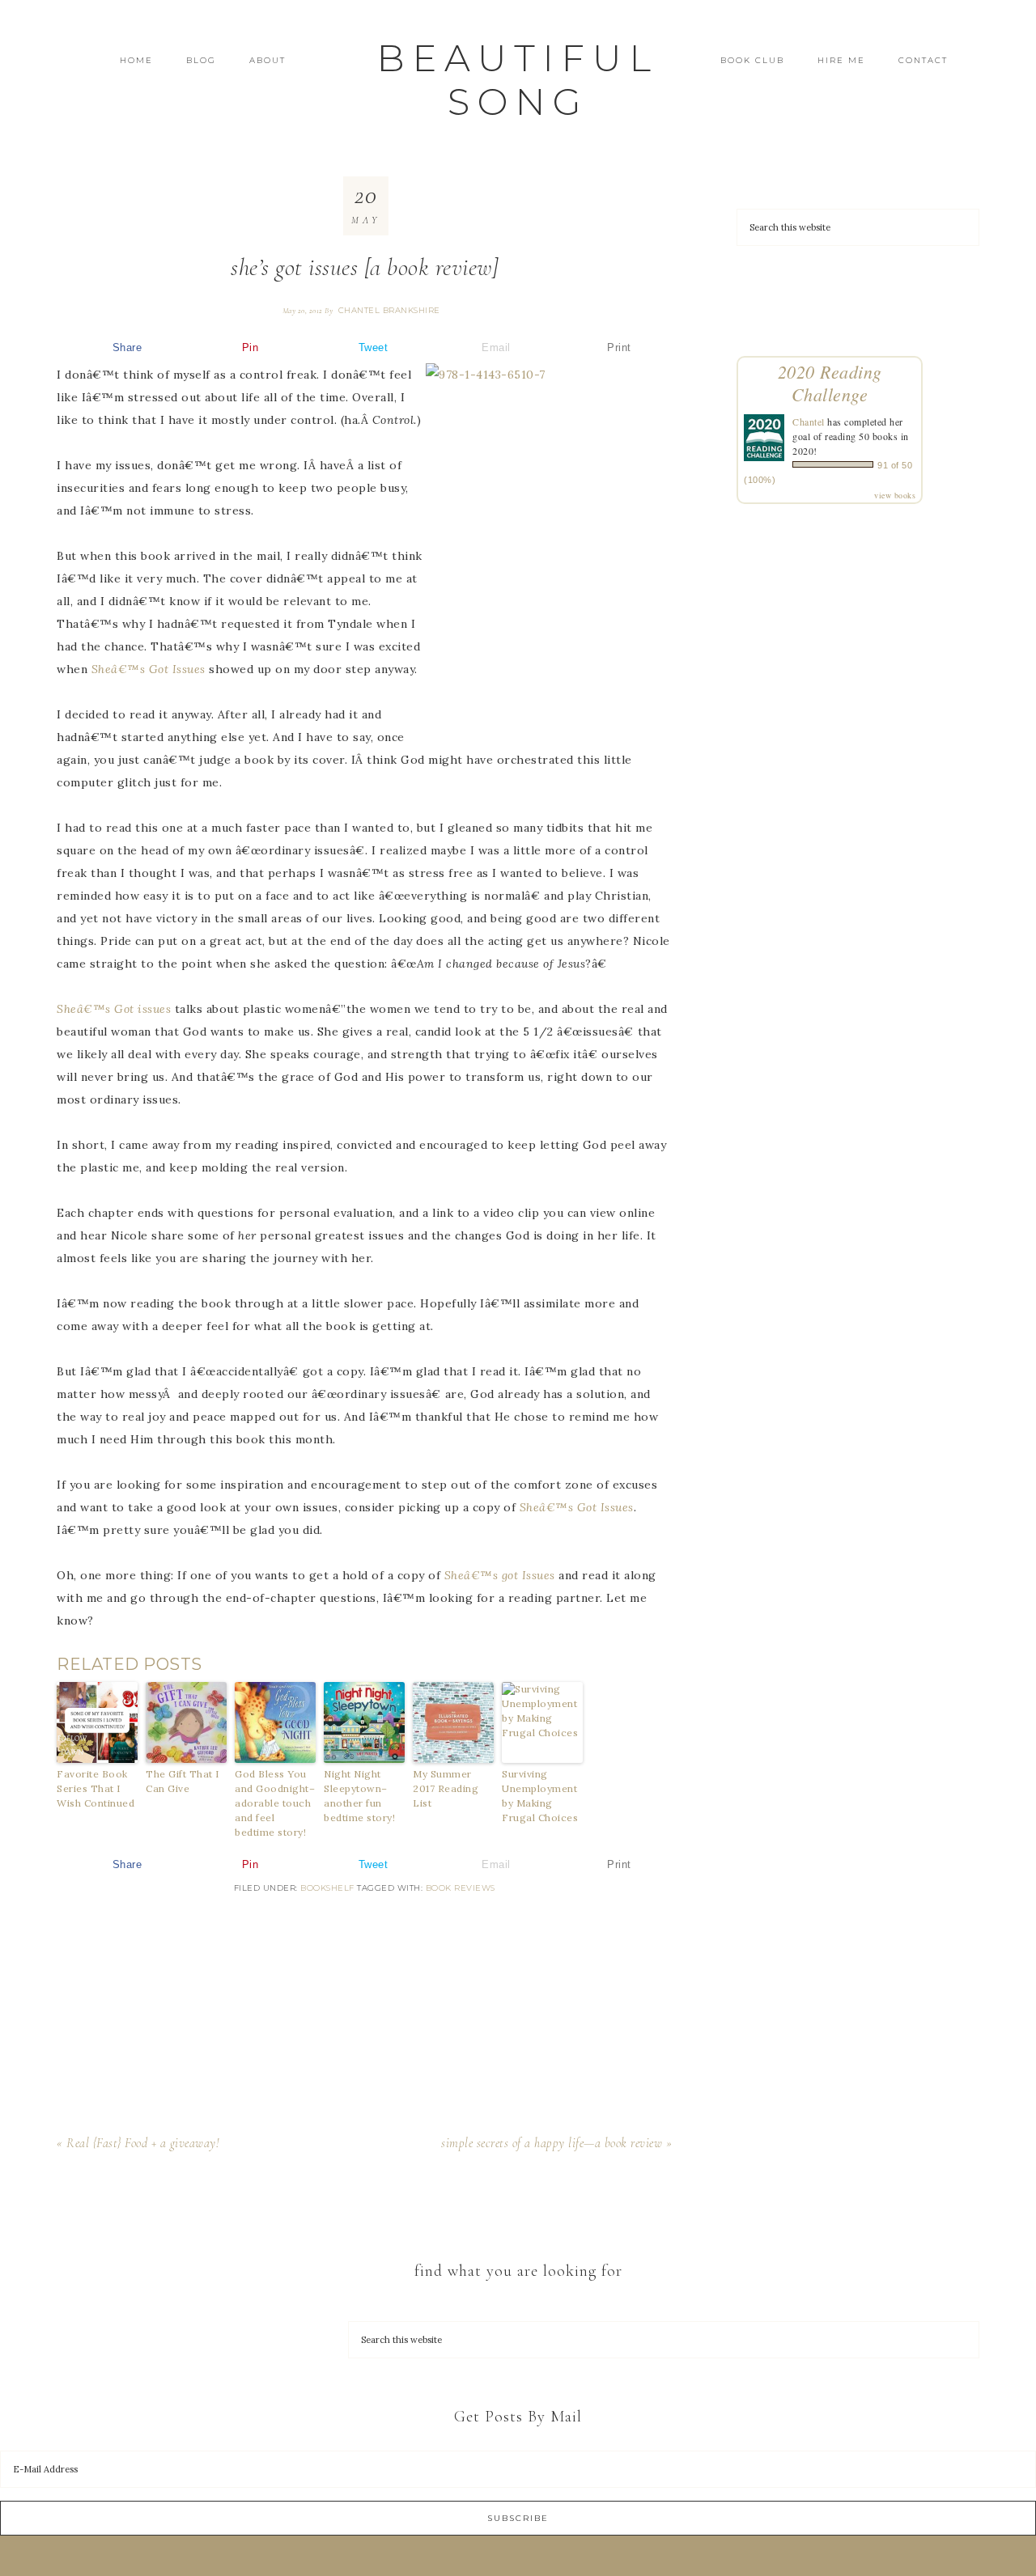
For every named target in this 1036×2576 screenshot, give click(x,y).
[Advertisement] (364, 2014)
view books (895, 495)
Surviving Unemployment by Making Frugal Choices (540, 1796)
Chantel (809, 422)
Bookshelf (327, 1888)
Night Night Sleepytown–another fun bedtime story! (359, 1796)
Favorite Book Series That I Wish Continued (96, 1788)
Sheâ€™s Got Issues (149, 669)
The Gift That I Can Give (183, 1781)
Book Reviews (461, 1888)
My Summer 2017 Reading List (446, 1788)
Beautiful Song (518, 80)
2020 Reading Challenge (830, 383)
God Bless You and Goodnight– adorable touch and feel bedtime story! (275, 1803)
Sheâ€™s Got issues (114, 1009)
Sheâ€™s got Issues (500, 1575)
